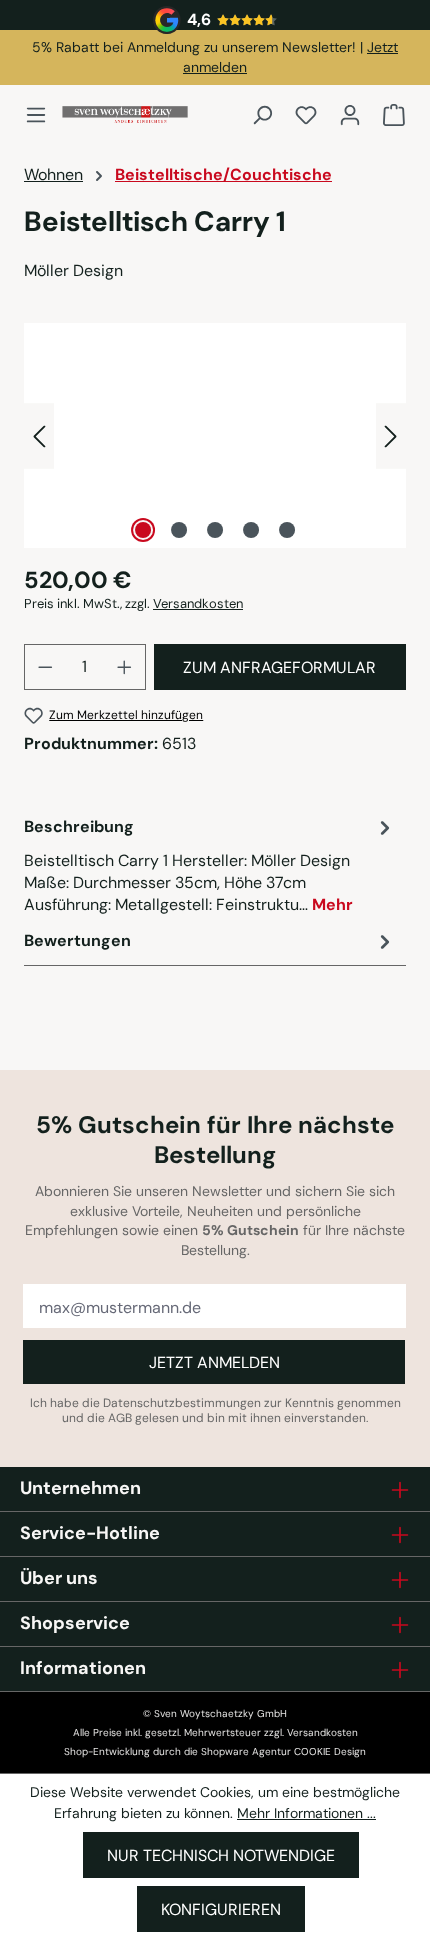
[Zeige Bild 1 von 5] (143, 530)
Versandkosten (198, 603)
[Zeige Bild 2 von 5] (179, 530)
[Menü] (42, 115)
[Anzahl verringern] (45, 667)
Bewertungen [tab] (77, 940)
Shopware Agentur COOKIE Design (283, 1751)
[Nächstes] (391, 435)
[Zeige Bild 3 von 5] (215, 530)
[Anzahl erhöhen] (125, 667)
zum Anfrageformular (279, 667)
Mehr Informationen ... (306, 1813)
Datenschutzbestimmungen (182, 1403)
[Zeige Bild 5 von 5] (287, 530)
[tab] (210, 865)
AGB (120, 1418)
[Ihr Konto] (350, 115)
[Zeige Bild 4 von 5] (251, 530)
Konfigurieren (221, 1909)
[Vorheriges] (39, 435)
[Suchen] (262, 115)
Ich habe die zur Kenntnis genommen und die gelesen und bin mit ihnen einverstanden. (215, 1411)
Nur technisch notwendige (221, 1855)
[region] (215, 435)
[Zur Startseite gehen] (125, 114)
